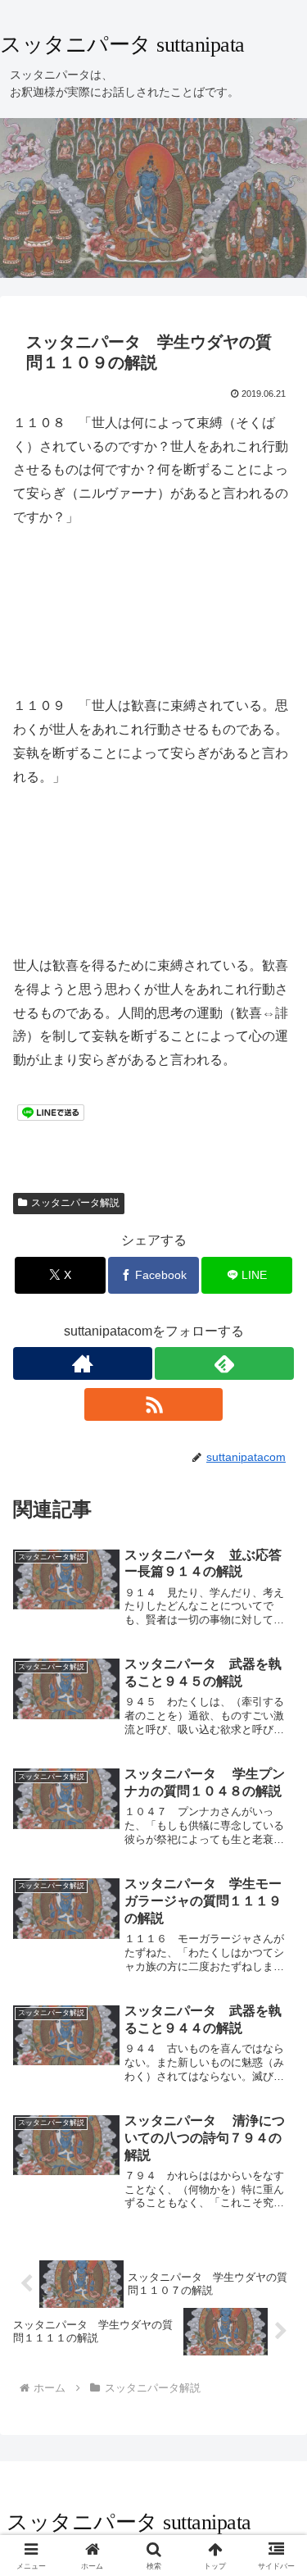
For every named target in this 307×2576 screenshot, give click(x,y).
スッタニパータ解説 (75, 1203)
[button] (275, 2167)
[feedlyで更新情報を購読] (224, 1363)
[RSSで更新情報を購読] (154, 1404)
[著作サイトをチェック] (83, 1363)
